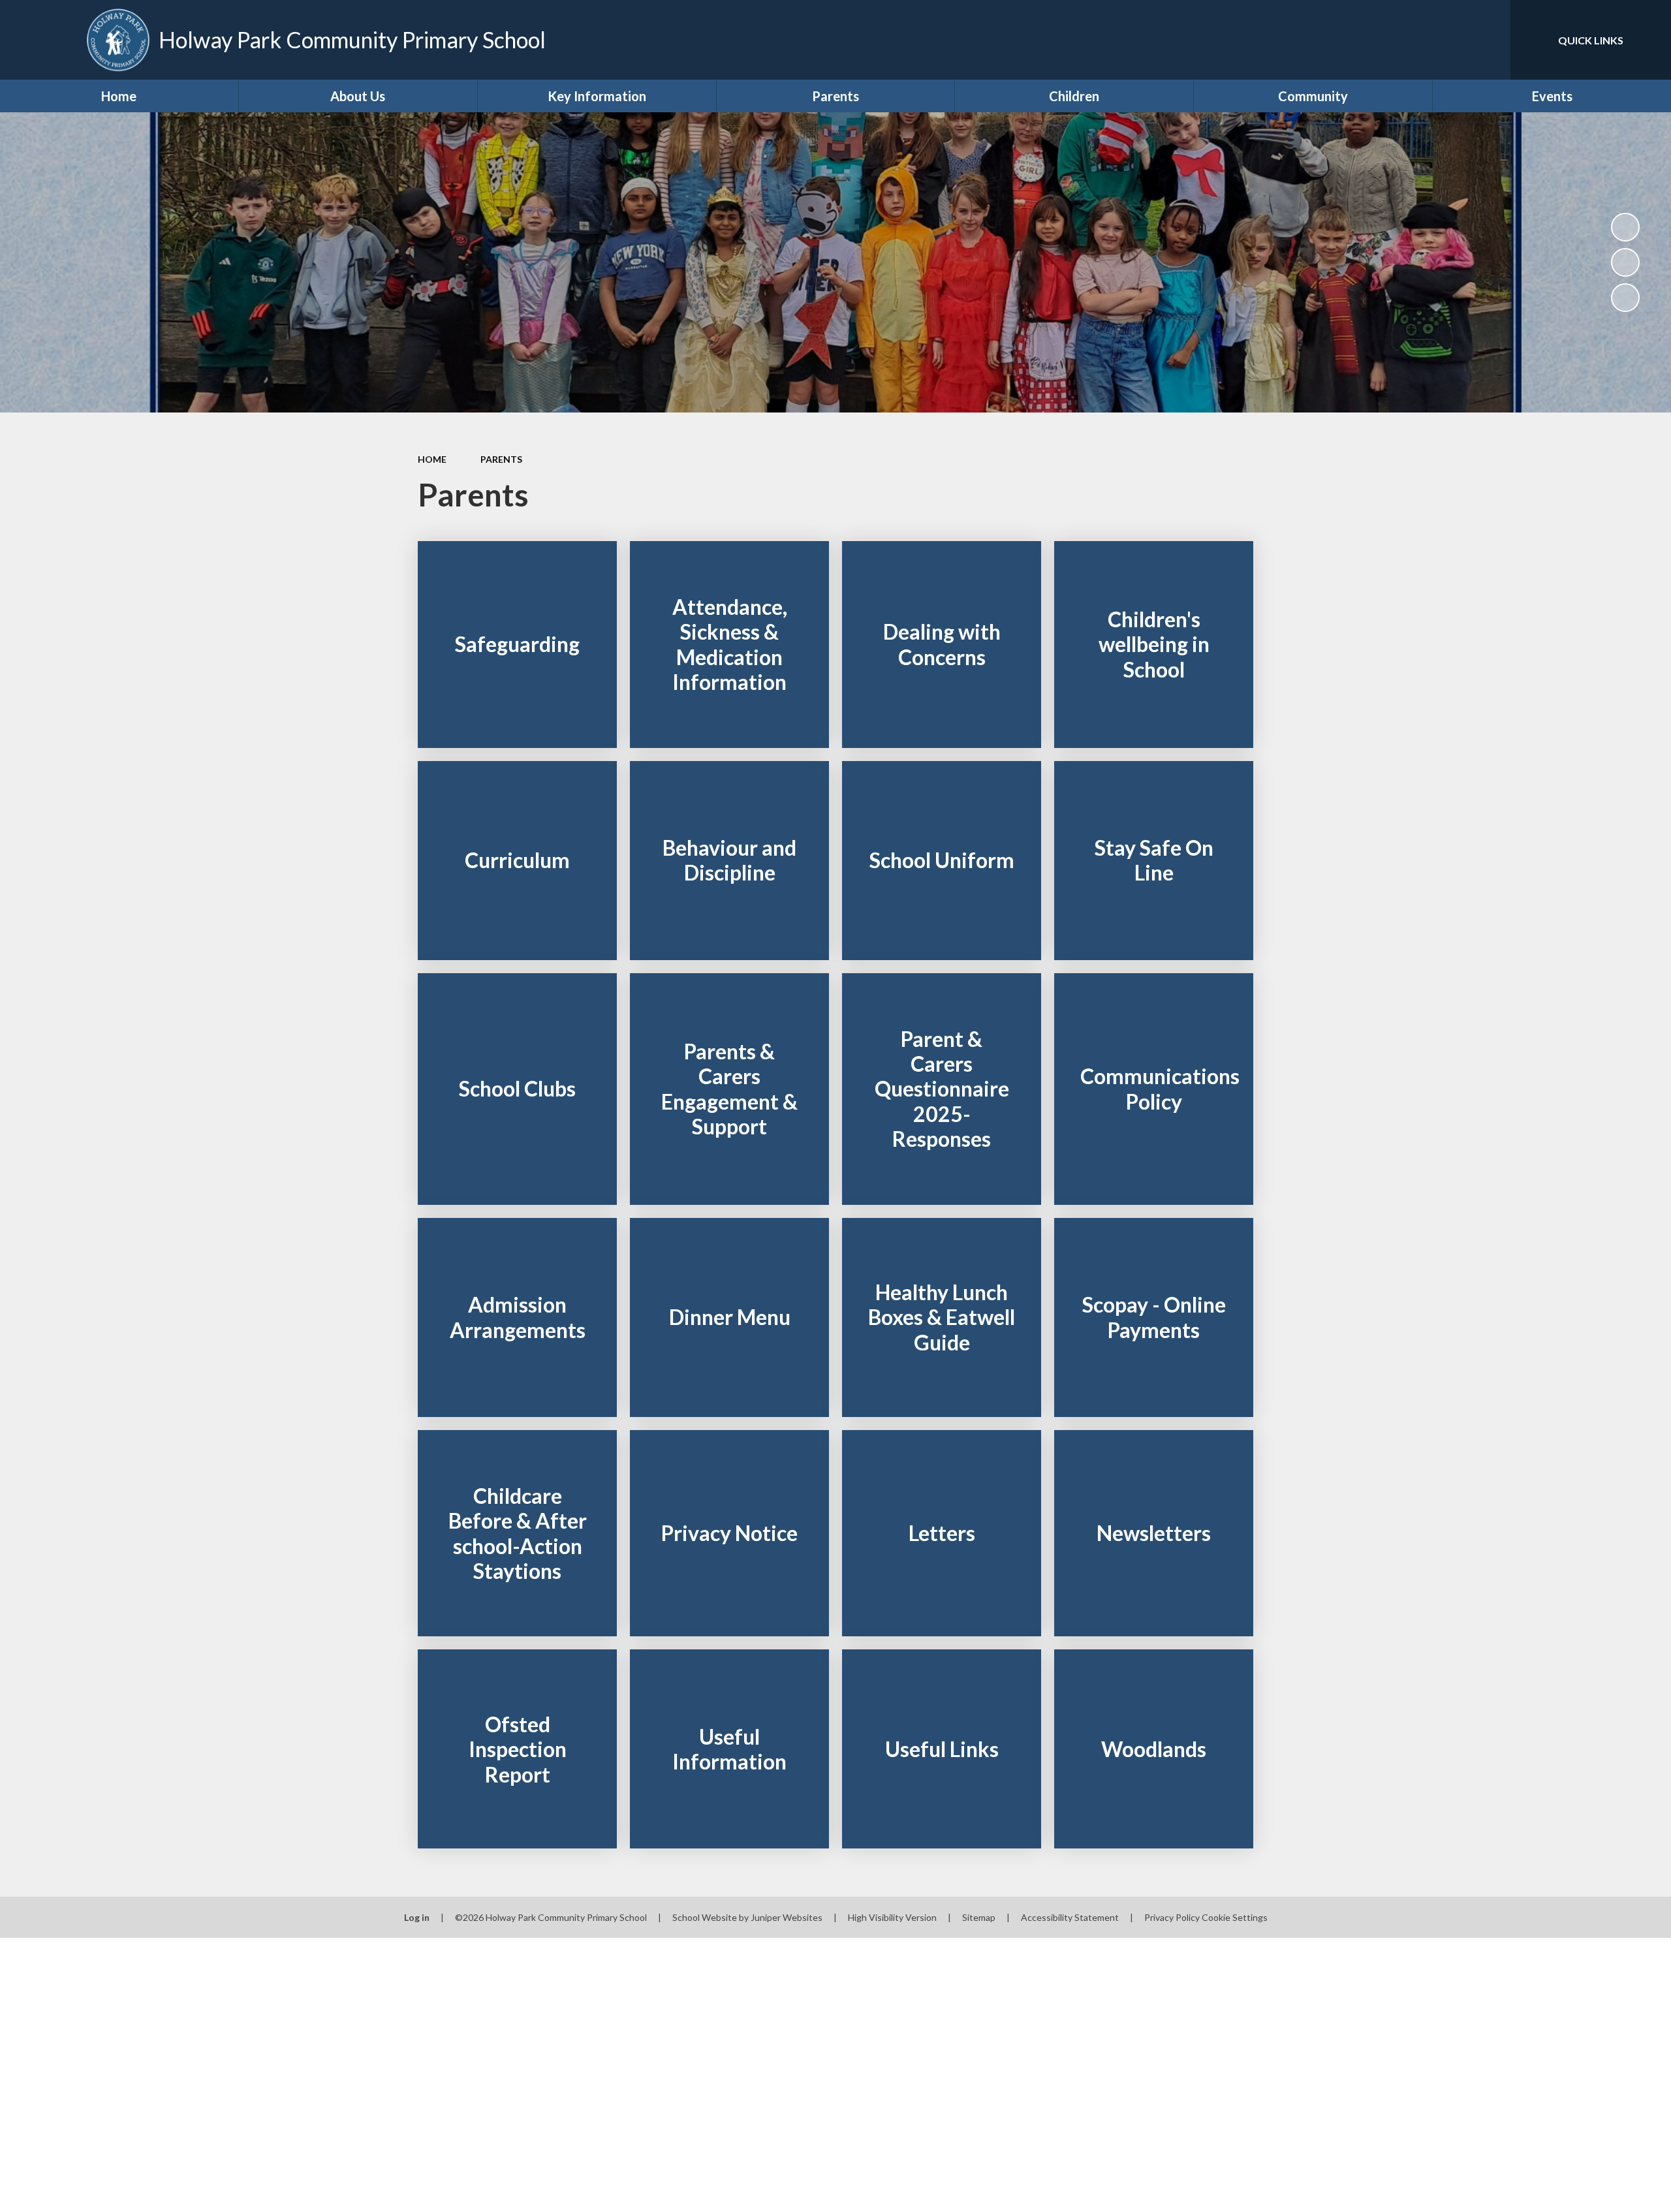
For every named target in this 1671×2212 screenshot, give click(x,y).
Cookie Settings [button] (1235, 1917)
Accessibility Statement (1070, 1917)
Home (432, 459)
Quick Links (1591, 40)
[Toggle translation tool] (1442, 40)
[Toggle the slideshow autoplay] (1625, 227)
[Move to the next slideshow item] (1625, 298)
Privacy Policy (1172, 1917)
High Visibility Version (892, 1917)
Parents (501, 459)
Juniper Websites (787, 1917)
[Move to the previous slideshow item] (1625, 262)
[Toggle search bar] (1488, 40)
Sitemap (979, 1917)
